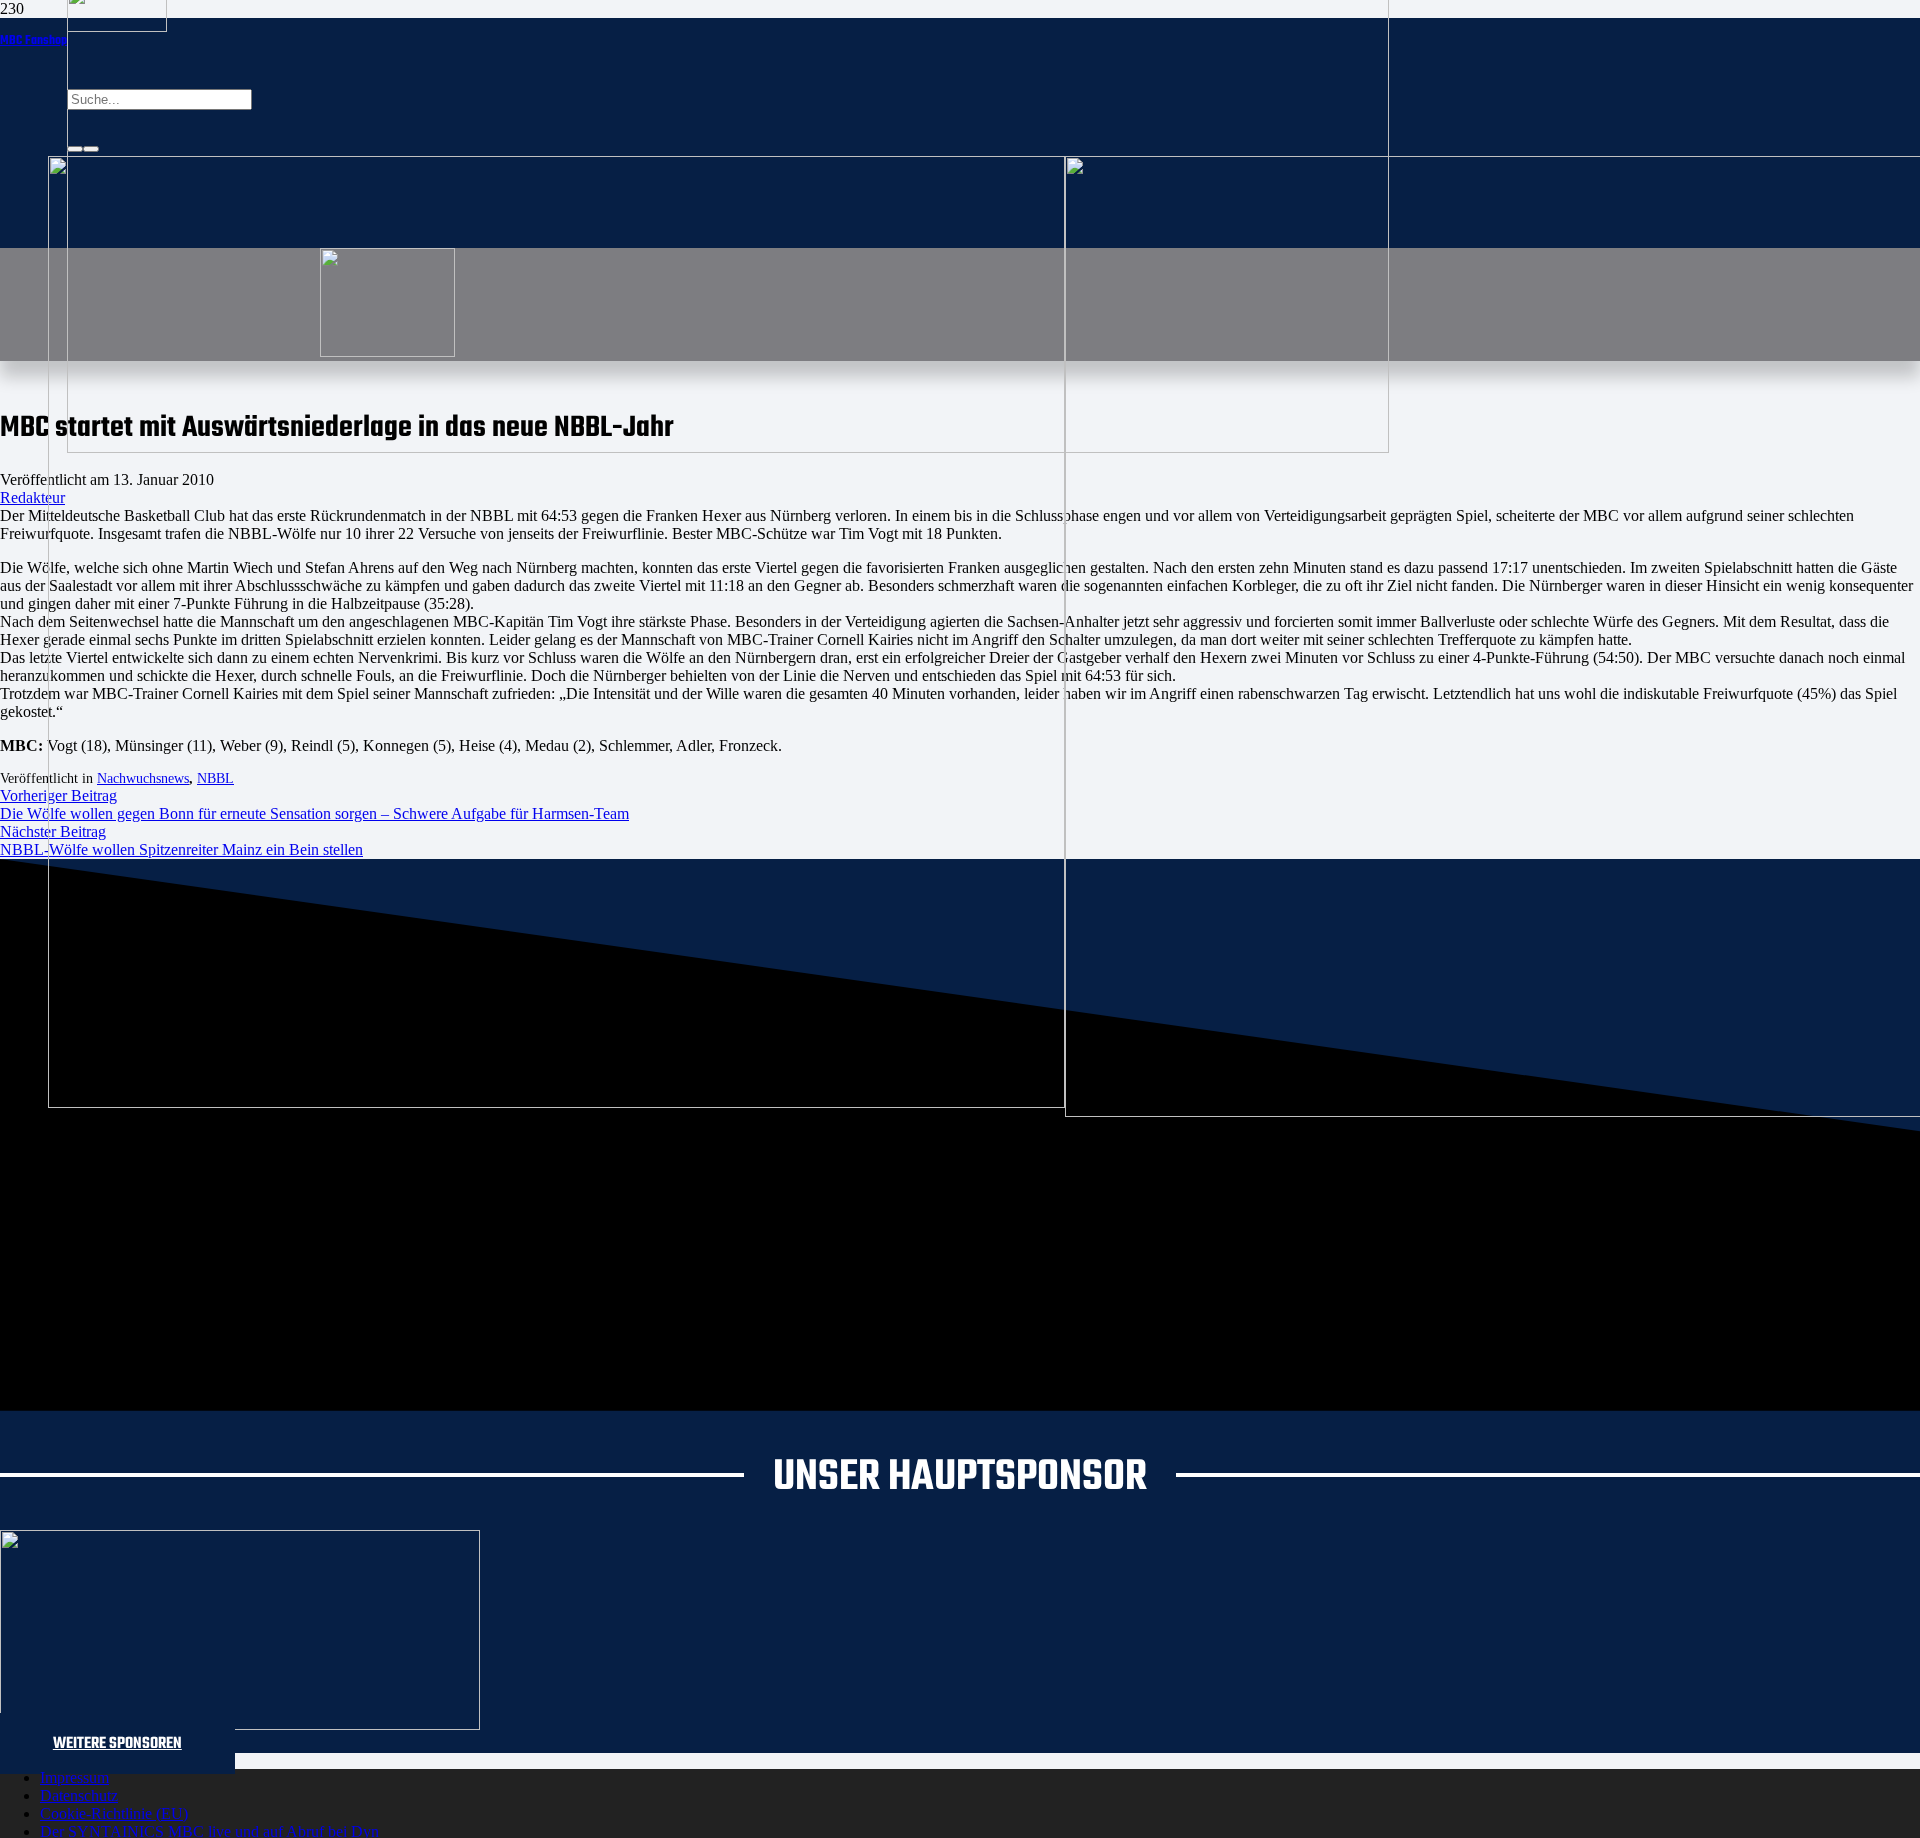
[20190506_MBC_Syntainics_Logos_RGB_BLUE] (556, 1102)
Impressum (74, 1777)
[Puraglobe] (240, 1724)
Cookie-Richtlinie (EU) (114, 1813)
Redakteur (32, 497)
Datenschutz (79, 1795)
